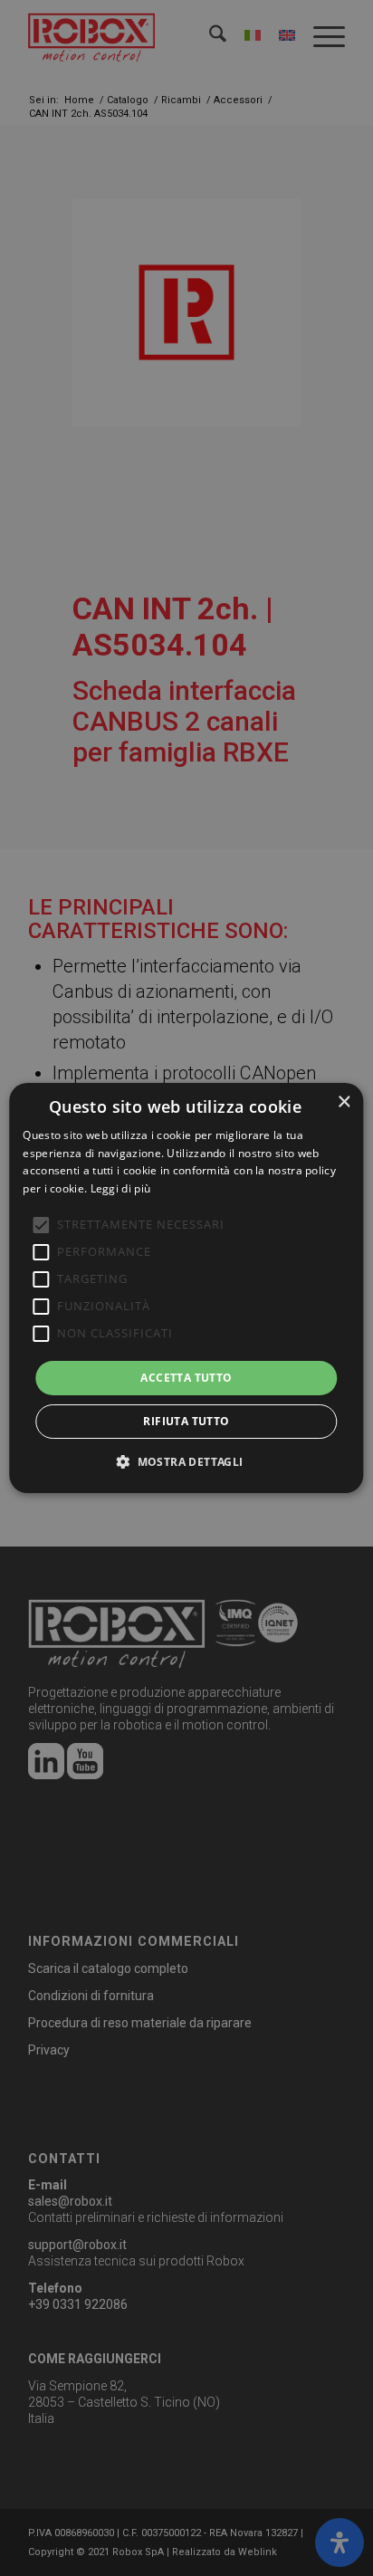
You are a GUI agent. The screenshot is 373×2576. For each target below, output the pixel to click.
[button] (186, 1461)
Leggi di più (121, 1188)
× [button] (344, 1102)
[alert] (186, 1288)
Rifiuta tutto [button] (186, 1421)
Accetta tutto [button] (186, 1378)
